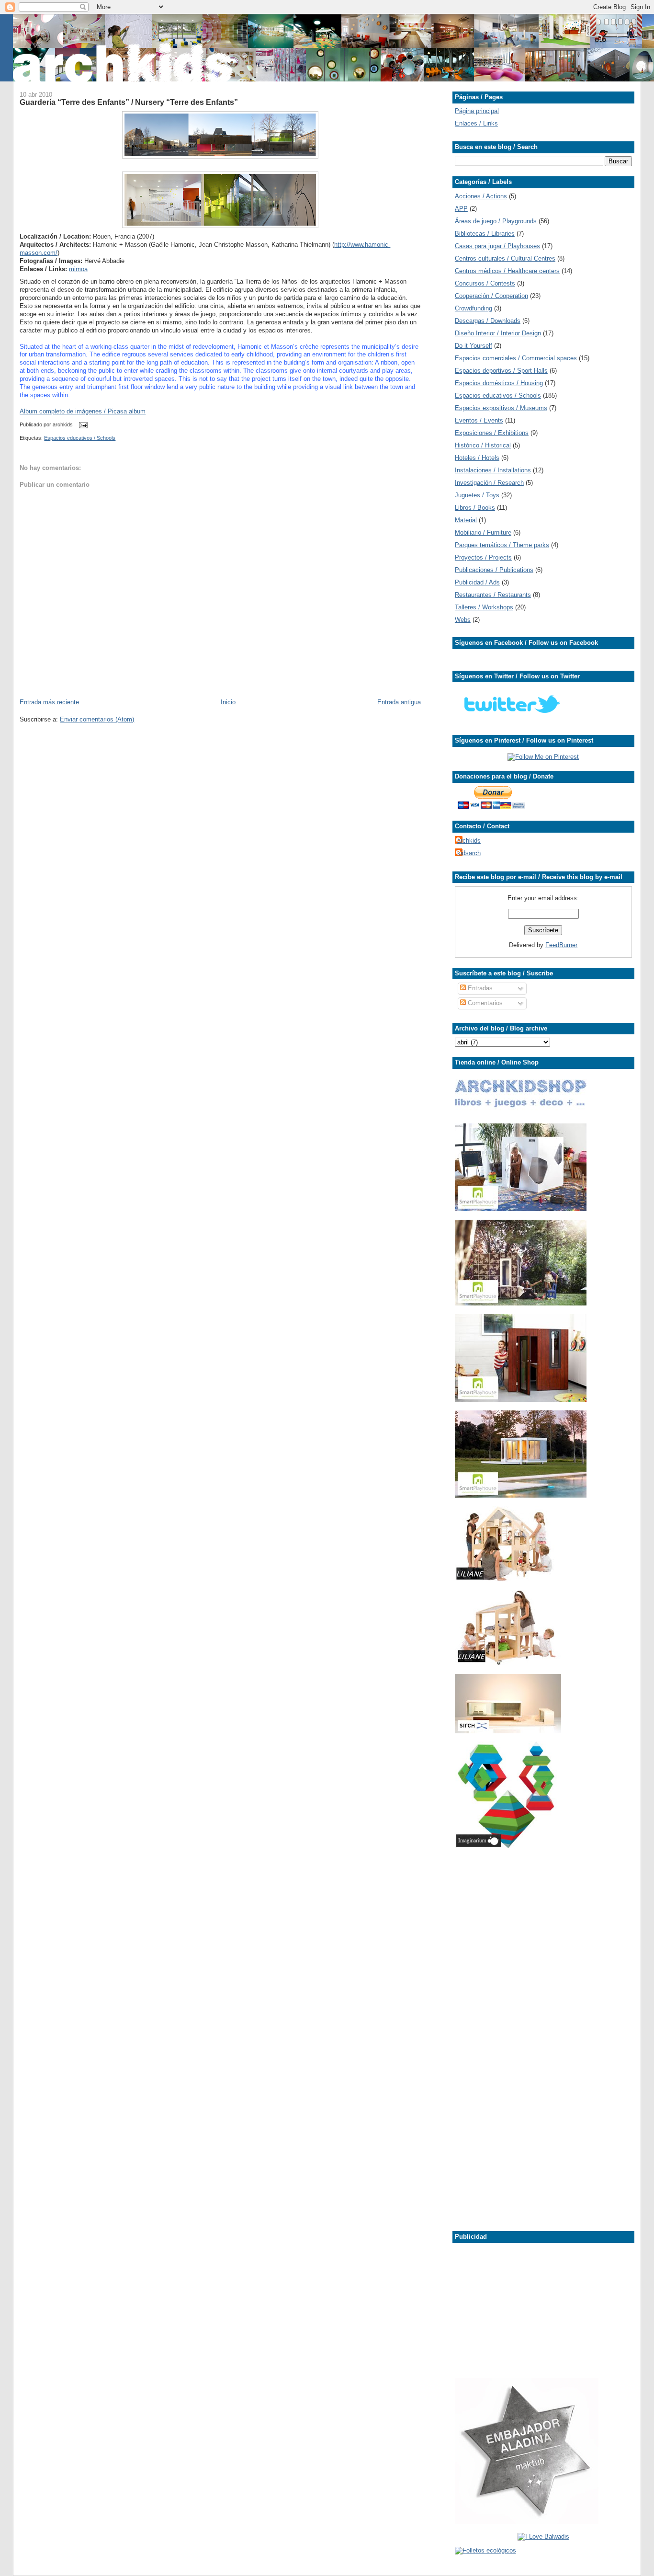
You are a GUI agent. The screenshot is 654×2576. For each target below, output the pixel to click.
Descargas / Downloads (488, 321)
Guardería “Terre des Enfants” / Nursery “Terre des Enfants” (129, 102)
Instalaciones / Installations (493, 470)
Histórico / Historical (483, 445)
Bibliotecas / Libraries (485, 234)
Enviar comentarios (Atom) (97, 719)
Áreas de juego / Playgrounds (496, 221)
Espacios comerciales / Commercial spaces (516, 358)
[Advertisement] (48, 871)
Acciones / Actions (481, 196)
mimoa (78, 269)
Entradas (479, 988)
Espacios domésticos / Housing (499, 383)
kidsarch (469, 853)
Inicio (228, 702)
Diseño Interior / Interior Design (498, 333)
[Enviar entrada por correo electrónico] (82, 425)
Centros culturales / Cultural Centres (505, 258)
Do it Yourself (474, 346)
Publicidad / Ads (477, 582)
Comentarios (484, 1003)
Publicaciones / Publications (494, 570)
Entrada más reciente (49, 702)
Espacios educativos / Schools (80, 438)
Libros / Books (475, 508)
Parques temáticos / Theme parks (502, 545)
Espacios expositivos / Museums (501, 408)
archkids (469, 841)
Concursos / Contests (485, 283)
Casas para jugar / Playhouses (497, 246)
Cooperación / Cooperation (491, 296)
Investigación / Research (489, 483)
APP (461, 209)
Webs (463, 620)
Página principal (477, 111)
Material (466, 520)
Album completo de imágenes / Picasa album (83, 411)
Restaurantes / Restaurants (493, 595)
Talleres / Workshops (484, 607)
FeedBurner (561, 945)
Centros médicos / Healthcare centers (507, 271)
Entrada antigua (399, 702)
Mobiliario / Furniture (483, 532)
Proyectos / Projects (483, 557)
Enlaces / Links (476, 123)
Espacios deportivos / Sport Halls (501, 371)
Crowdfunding (474, 308)
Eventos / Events (479, 420)
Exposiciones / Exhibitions (492, 433)
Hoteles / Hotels (477, 458)
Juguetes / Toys (477, 495)
